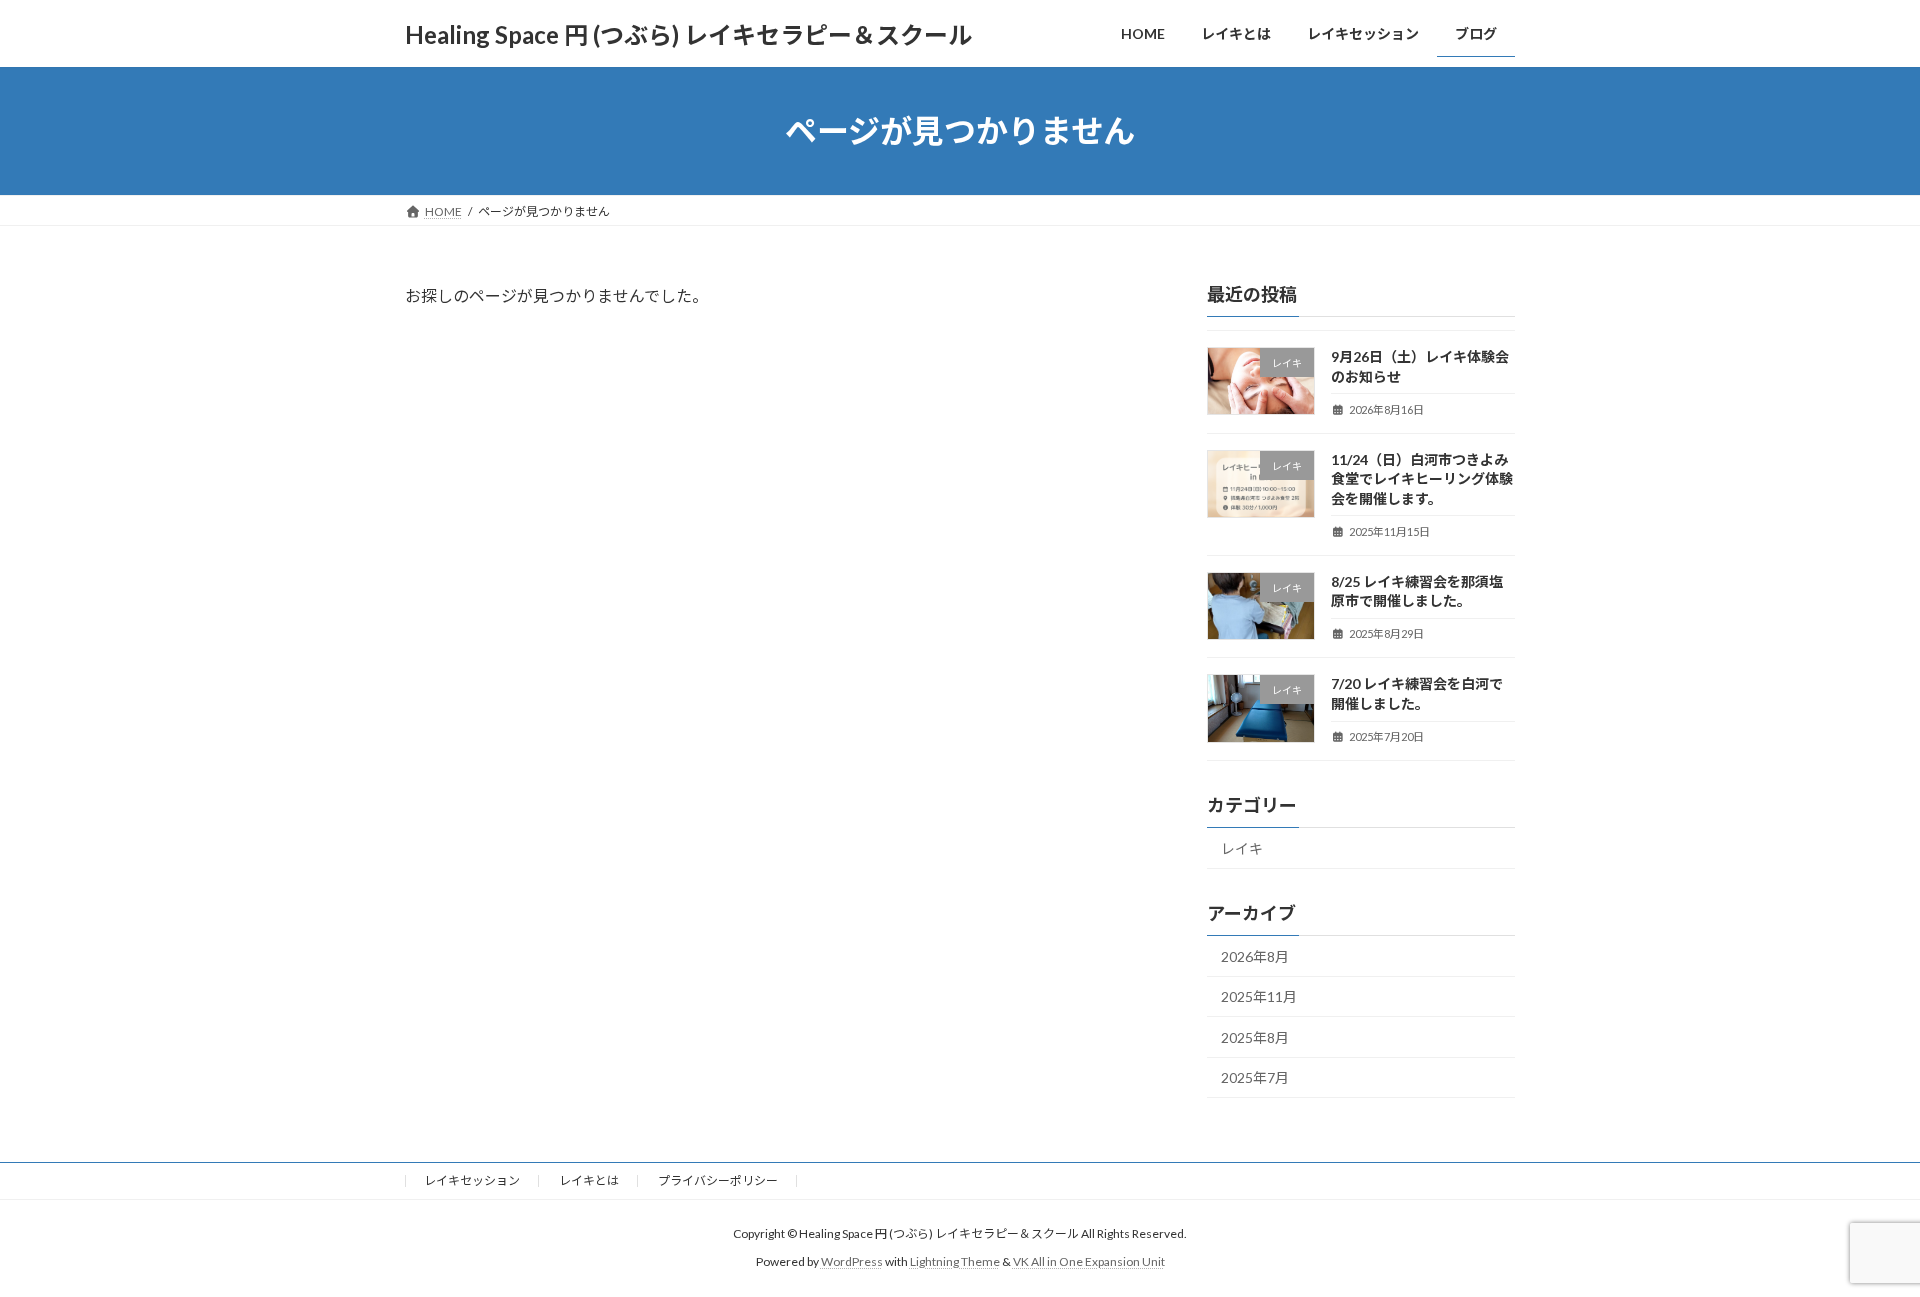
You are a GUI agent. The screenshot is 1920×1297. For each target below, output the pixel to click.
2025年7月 (1255, 1078)
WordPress (852, 1262)
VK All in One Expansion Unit (1089, 1262)
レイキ (1242, 848)
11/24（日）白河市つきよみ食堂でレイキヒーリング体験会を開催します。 (1422, 479)
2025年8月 (1255, 1037)
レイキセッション (472, 1180)
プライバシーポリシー (718, 1180)
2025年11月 (1259, 996)
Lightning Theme (955, 1262)
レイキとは (589, 1180)
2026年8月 (1255, 956)
